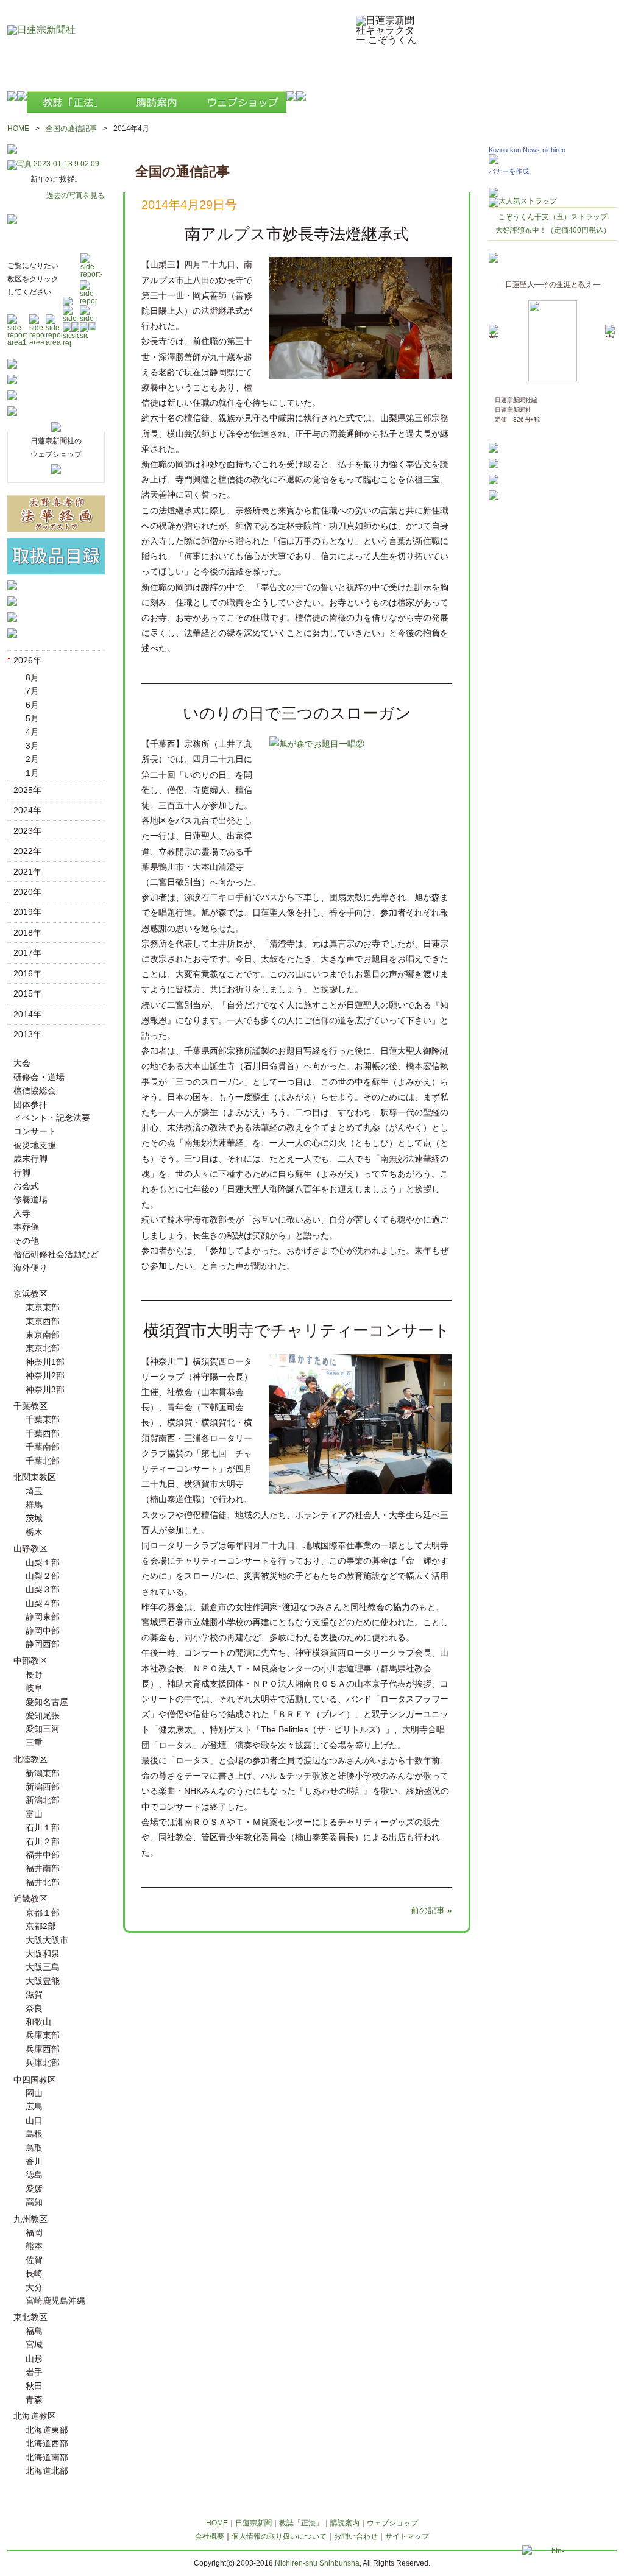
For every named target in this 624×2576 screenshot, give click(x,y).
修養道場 (30, 1199)
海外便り (30, 1268)
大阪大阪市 (47, 1940)
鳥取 (34, 2148)
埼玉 (34, 1491)
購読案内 (345, 2523)
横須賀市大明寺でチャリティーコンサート (297, 1330)
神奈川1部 (45, 1362)
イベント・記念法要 (52, 1118)
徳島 (34, 2175)
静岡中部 (43, 1631)
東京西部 (43, 1321)
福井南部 (43, 1868)
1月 (32, 773)
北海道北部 (47, 2471)
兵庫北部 (43, 2063)
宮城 (34, 2345)
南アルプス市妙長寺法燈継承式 (297, 234)
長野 (34, 1674)
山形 (34, 2359)
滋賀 (34, 1994)
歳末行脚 (30, 1159)
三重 (34, 1743)
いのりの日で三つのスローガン (297, 713)
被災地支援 (35, 1145)
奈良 (34, 2008)
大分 (34, 2287)
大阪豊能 (43, 1981)
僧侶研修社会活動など (56, 1254)
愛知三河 (43, 1729)
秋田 (34, 2386)
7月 (32, 691)
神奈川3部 (45, 1389)
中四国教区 (35, 2080)
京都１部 (43, 1913)
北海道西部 (47, 2443)
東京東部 (43, 1307)
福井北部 (43, 1882)
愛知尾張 (43, 1715)
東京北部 (43, 1348)
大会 (22, 1063)
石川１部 (43, 1827)
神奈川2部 (45, 1375)
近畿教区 (30, 1899)
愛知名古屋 (47, 1702)
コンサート (35, 1131)
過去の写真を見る (76, 196)
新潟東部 (43, 1773)
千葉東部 (43, 1419)
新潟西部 (43, 1787)
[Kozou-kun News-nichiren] (494, 161)
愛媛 (34, 2189)
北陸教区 (30, 1759)
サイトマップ (407, 2536)
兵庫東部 (43, 2035)
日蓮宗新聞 (253, 2523)
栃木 (34, 1532)
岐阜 (34, 1688)
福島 (34, 2331)
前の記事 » (431, 1910)
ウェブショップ (392, 2523)
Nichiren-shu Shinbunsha (317, 2563)
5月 (32, 718)
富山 (34, 1814)
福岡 (34, 2232)
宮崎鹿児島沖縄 (55, 2301)
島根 (34, 2134)
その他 (26, 1241)
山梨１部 (43, 1562)
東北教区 (30, 2317)
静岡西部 (43, 1644)
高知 (34, 2202)
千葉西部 (43, 1433)
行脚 (22, 1173)
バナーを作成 (509, 171)
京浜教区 (30, 1294)
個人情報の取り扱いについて (279, 2536)
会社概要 (210, 2536)
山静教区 (30, 1548)
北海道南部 (47, 2457)
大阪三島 (43, 1967)
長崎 (34, 2273)
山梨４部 (43, 1603)
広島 (34, 2106)
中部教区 (30, 1660)
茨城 (34, 1518)
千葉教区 (30, 1406)
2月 (32, 759)
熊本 (34, 2246)
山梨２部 (43, 1576)
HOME (18, 129)
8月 (32, 677)
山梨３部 (43, 1589)
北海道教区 (35, 2416)
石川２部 (43, 1841)
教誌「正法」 (301, 2523)
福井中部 (43, 1855)
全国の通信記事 (71, 129)
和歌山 (38, 2022)
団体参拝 (30, 1104)
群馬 (34, 1505)
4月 (32, 732)
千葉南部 (43, 1447)
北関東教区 (35, 1477)
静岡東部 (43, 1617)
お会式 (26, 1186)
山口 (34, 2120)
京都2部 (41, 1926)
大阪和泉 (43, 1953)
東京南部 (43, 1335)
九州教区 (30, 2219)
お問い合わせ (356, 2536)
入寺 (22, 1213)
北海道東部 (47, 2430)
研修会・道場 (39, 1077)
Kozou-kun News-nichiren (527, 150)
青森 (34, 2399)
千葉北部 (43, 1461)
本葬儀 (26, 1227)
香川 (34, 2161)
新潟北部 (43, 1800)
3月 (32, 746)
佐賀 (34, 2260)
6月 (32, 705)
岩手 (34, 2372)
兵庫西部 (43, 2049)
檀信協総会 (35, 1090)
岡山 (34, 2093)
